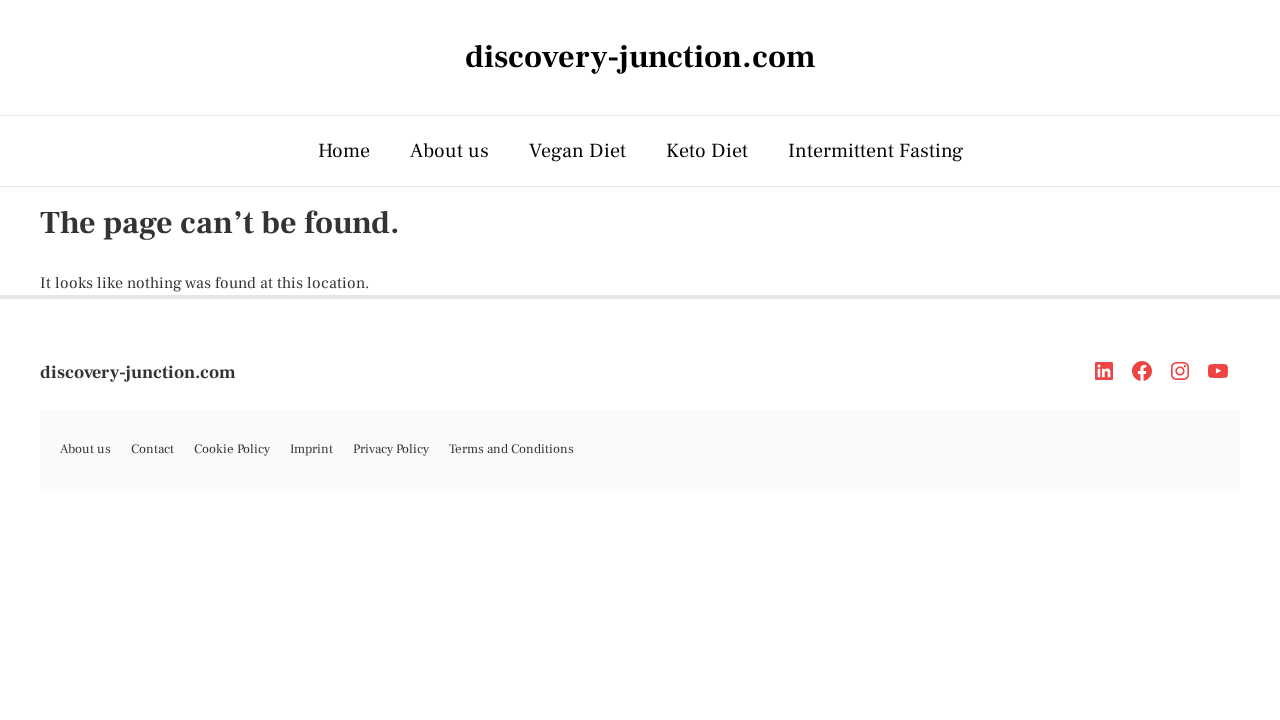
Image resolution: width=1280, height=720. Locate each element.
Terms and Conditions (511, 449)
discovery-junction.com (138, 372)
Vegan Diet (577, 151)
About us (449, 151)
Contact (152, 449)
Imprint (311, 449)
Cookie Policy (232, 449)
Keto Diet (707, 151)
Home (344, 151)
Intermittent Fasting (875, 151)
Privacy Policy (391, 449)
